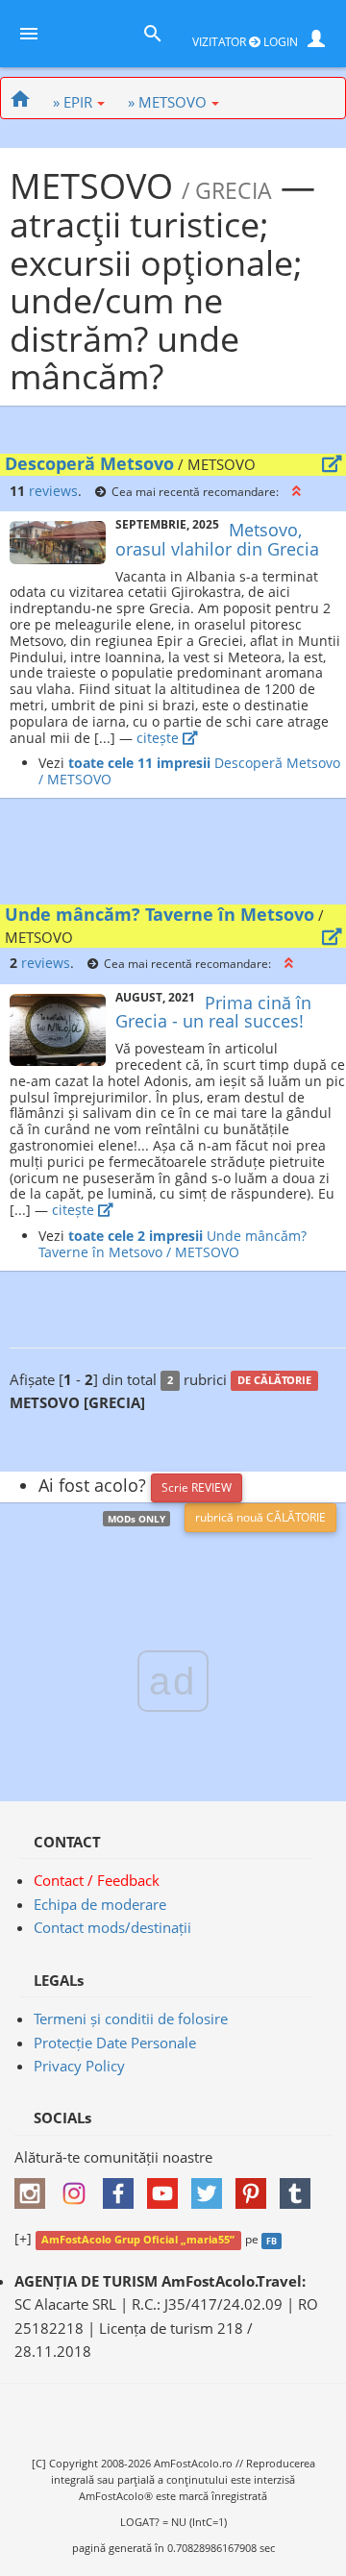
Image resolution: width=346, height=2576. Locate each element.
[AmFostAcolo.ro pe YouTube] (167, 2188)
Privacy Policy (79, 2066)
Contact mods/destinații (112, 1927)
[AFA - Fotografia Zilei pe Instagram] (79, 2188)
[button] (297, 491)
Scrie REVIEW (197, 1487)
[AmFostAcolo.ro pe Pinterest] (256, 2188)
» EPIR (73, 102)
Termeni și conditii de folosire (131, 2019)
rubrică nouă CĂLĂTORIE (260, 1517)
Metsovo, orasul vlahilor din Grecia (217, 539)
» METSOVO (167, 102)
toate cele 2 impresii (136, 1236)
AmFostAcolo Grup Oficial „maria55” (138, 2240)
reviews (53, 491)
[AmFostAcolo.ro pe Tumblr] (300, 2188)
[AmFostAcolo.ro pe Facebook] (123, 2188)
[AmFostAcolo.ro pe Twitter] (211, 2188)
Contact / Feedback (97, 1880)
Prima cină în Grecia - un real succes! (213, 1012)
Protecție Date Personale (115, 2043)
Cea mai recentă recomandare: (195, 491)
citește (160, 738)
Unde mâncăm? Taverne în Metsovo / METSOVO (173, 1244)
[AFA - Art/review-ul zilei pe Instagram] (35, 2188)
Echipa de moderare (100, 1904)
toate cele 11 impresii (139, 763)
